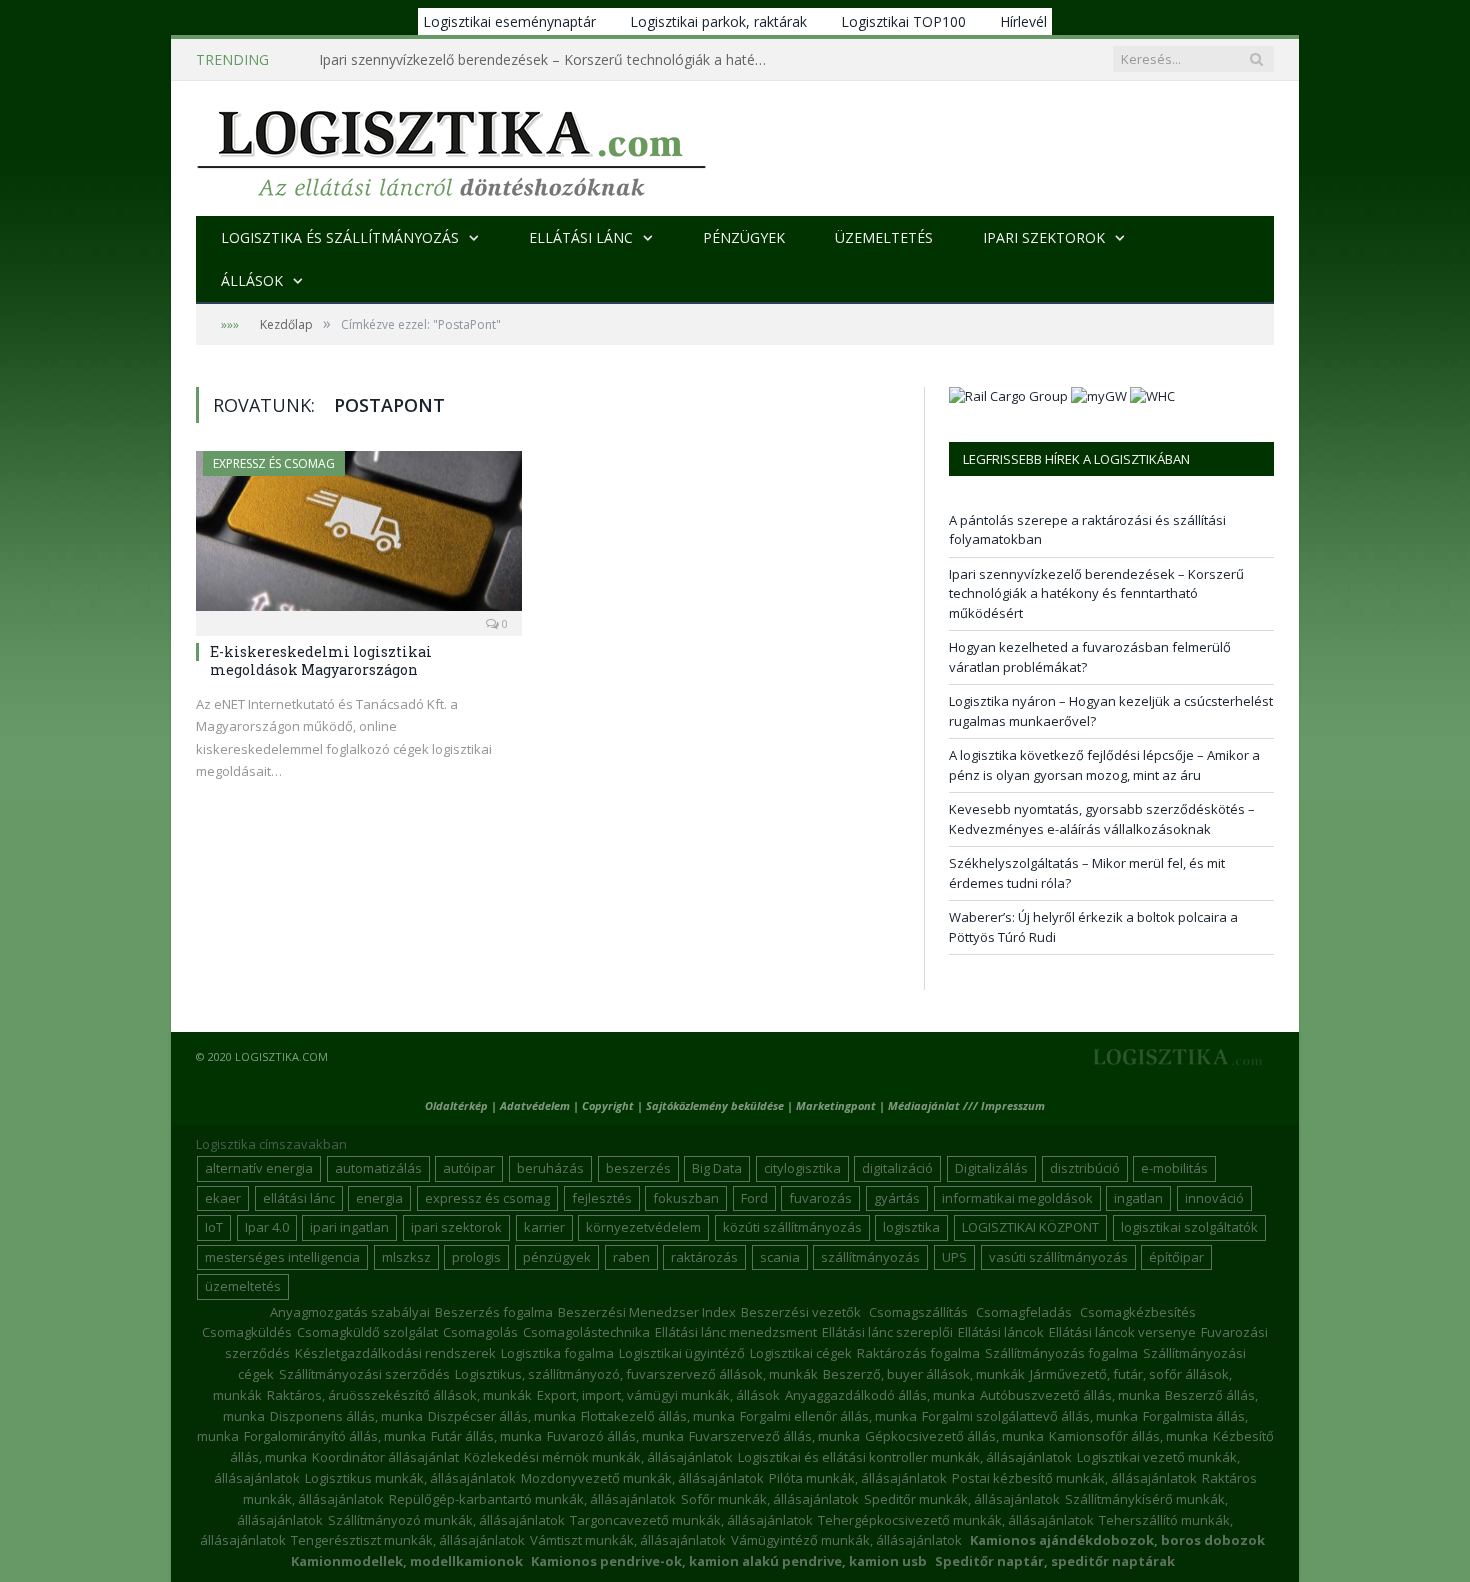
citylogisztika (802, 1168)
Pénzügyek (744, 237)
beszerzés (638, 1168)
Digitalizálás (991, 1168)
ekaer (223, 1198)
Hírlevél (1023, 21)
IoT (214, 1227)
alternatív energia (259, 1168)
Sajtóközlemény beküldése (716, 1105)
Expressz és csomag (274, 463)
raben (631, 1257)
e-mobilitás (1174, 1168)
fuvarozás (820, 1198)
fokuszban (686, 1198)
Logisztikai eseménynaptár (509, 21)
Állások (252, 280)
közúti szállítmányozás (792, 1227)
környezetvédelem (643, 1227)
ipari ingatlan (349, 1227)
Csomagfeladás (1024, 1312)
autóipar (469, 1168)
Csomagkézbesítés (1138, 1312)
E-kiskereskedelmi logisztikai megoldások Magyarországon (321, 660)
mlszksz (406, 1257)
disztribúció (1085, 1168)
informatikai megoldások (1017, 1198)
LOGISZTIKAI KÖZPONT (1030, 1227)
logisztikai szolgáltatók (1189, 1227)
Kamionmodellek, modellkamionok (407, 1561)
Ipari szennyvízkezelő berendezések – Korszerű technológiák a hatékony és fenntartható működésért (549, 60)
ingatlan (1138, 1198)
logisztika (911, 1227)
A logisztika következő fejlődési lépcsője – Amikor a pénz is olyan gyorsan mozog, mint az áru (1104, 765)
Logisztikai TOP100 (903, 21)
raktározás (704, 1257)
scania (780, 1257)
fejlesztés (602, 1198)
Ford (754, 1198)
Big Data (717, 1168)
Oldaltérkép (456, 1105)
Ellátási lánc (581, 237)
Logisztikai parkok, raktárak (718, 21)
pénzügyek (557, 1257)
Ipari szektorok (1044, 237)
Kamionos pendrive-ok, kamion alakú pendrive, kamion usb (729, 1561)
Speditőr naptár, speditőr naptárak (1055, 1561)
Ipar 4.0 (267, 1227)
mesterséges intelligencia (282, 1257)
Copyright (608, 1105)
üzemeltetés (243, 1286)
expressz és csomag (487, 1198)
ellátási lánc (299, 1198)
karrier (544, 1227)
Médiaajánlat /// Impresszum (966, 1105)
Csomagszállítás (918, 1312)
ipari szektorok (456, 1227)
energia (379, 1198)
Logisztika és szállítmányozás (340, 237)
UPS (954, 1257)
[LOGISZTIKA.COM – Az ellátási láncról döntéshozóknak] (451, 148)
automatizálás (378, 1168)
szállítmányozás (870, 1257)
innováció (1214, 1198)
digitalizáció (897, 1168)
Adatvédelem (535, 1105)
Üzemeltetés (884, 237)
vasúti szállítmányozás (1058, 1257)
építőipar (1176, 1257)
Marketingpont (836, 1105)
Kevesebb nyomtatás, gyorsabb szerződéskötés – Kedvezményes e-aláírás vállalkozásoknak (1102, 819)
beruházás (550, 1168)
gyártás (897, 1198)
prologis (476, 1257)
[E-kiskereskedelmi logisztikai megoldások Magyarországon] (359, 537)
